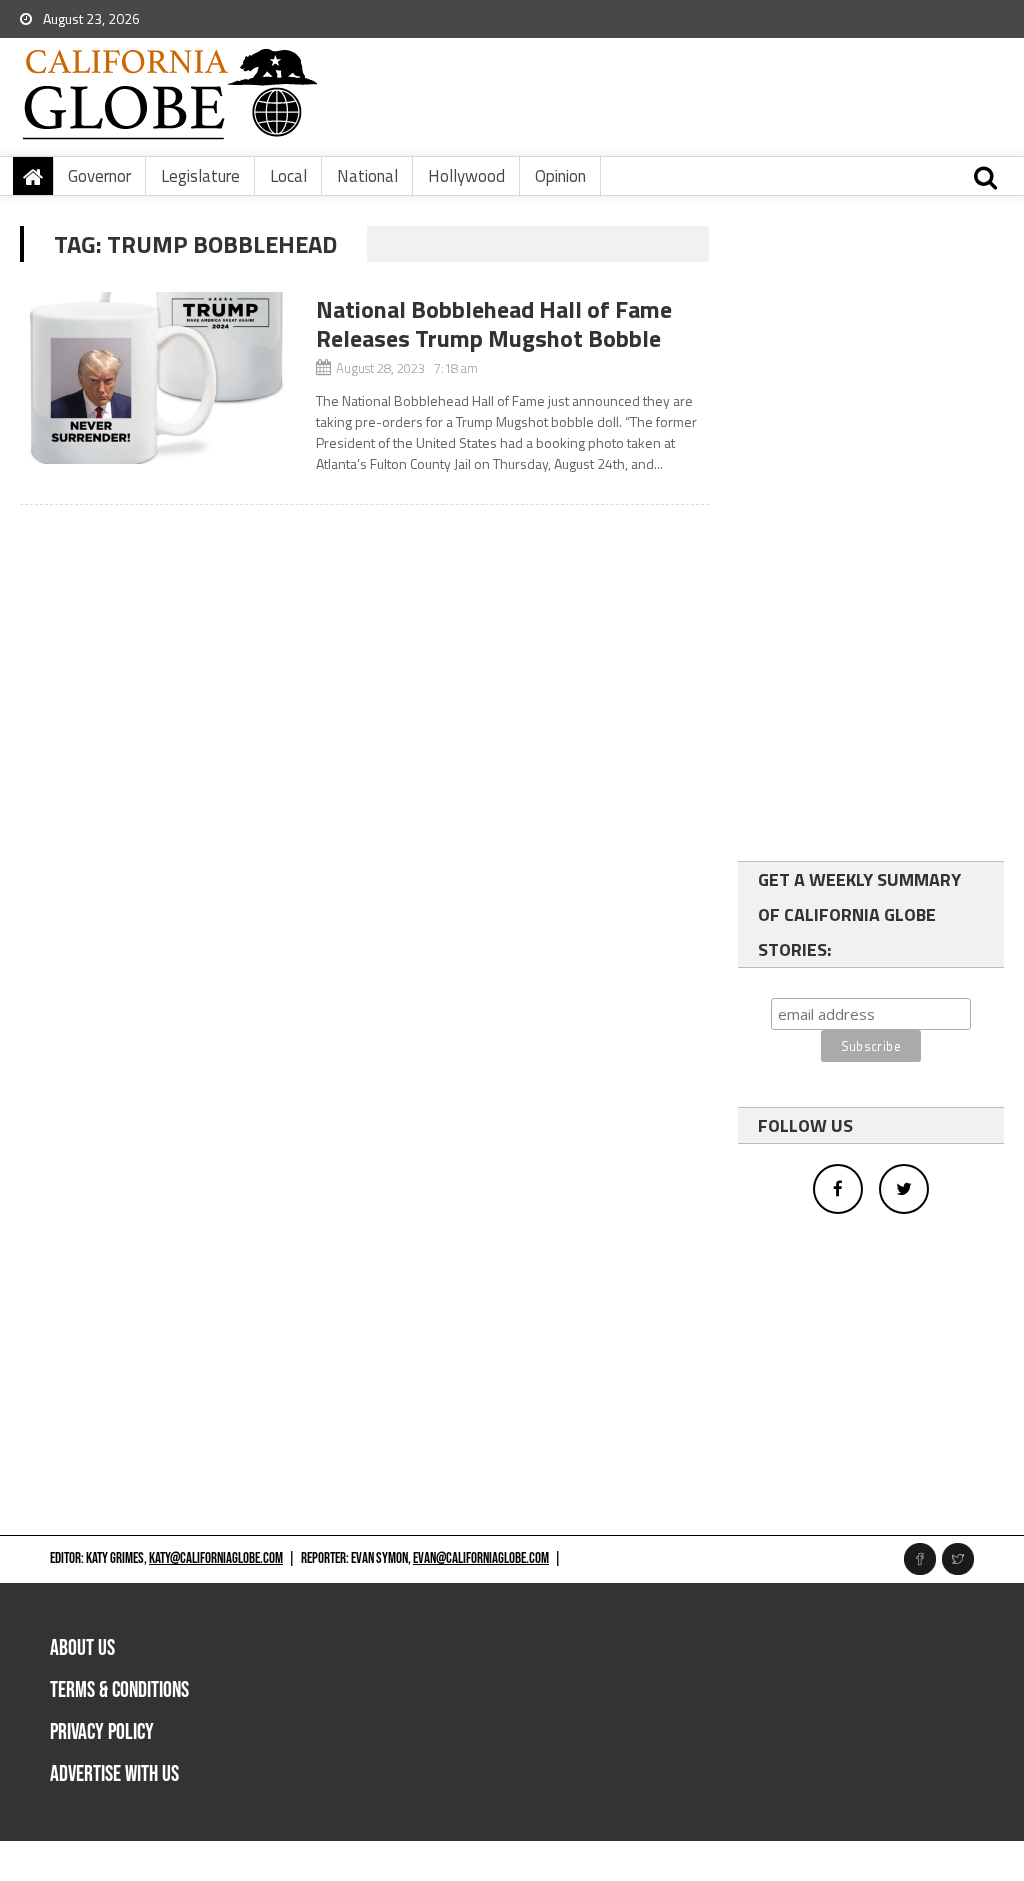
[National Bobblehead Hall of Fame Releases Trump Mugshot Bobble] (157, 378)
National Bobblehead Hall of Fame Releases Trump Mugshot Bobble (494, 323)
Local (288, 176)
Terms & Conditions (119, 1690)
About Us (82, 1648)
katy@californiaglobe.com (216, 1558)
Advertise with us (114, 1774)
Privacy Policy (102, 1732)
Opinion (560, 176)
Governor (99, 176)
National (367, 176)
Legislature (200, 176)
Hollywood (466, 176)
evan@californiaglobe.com (481, 1558)
